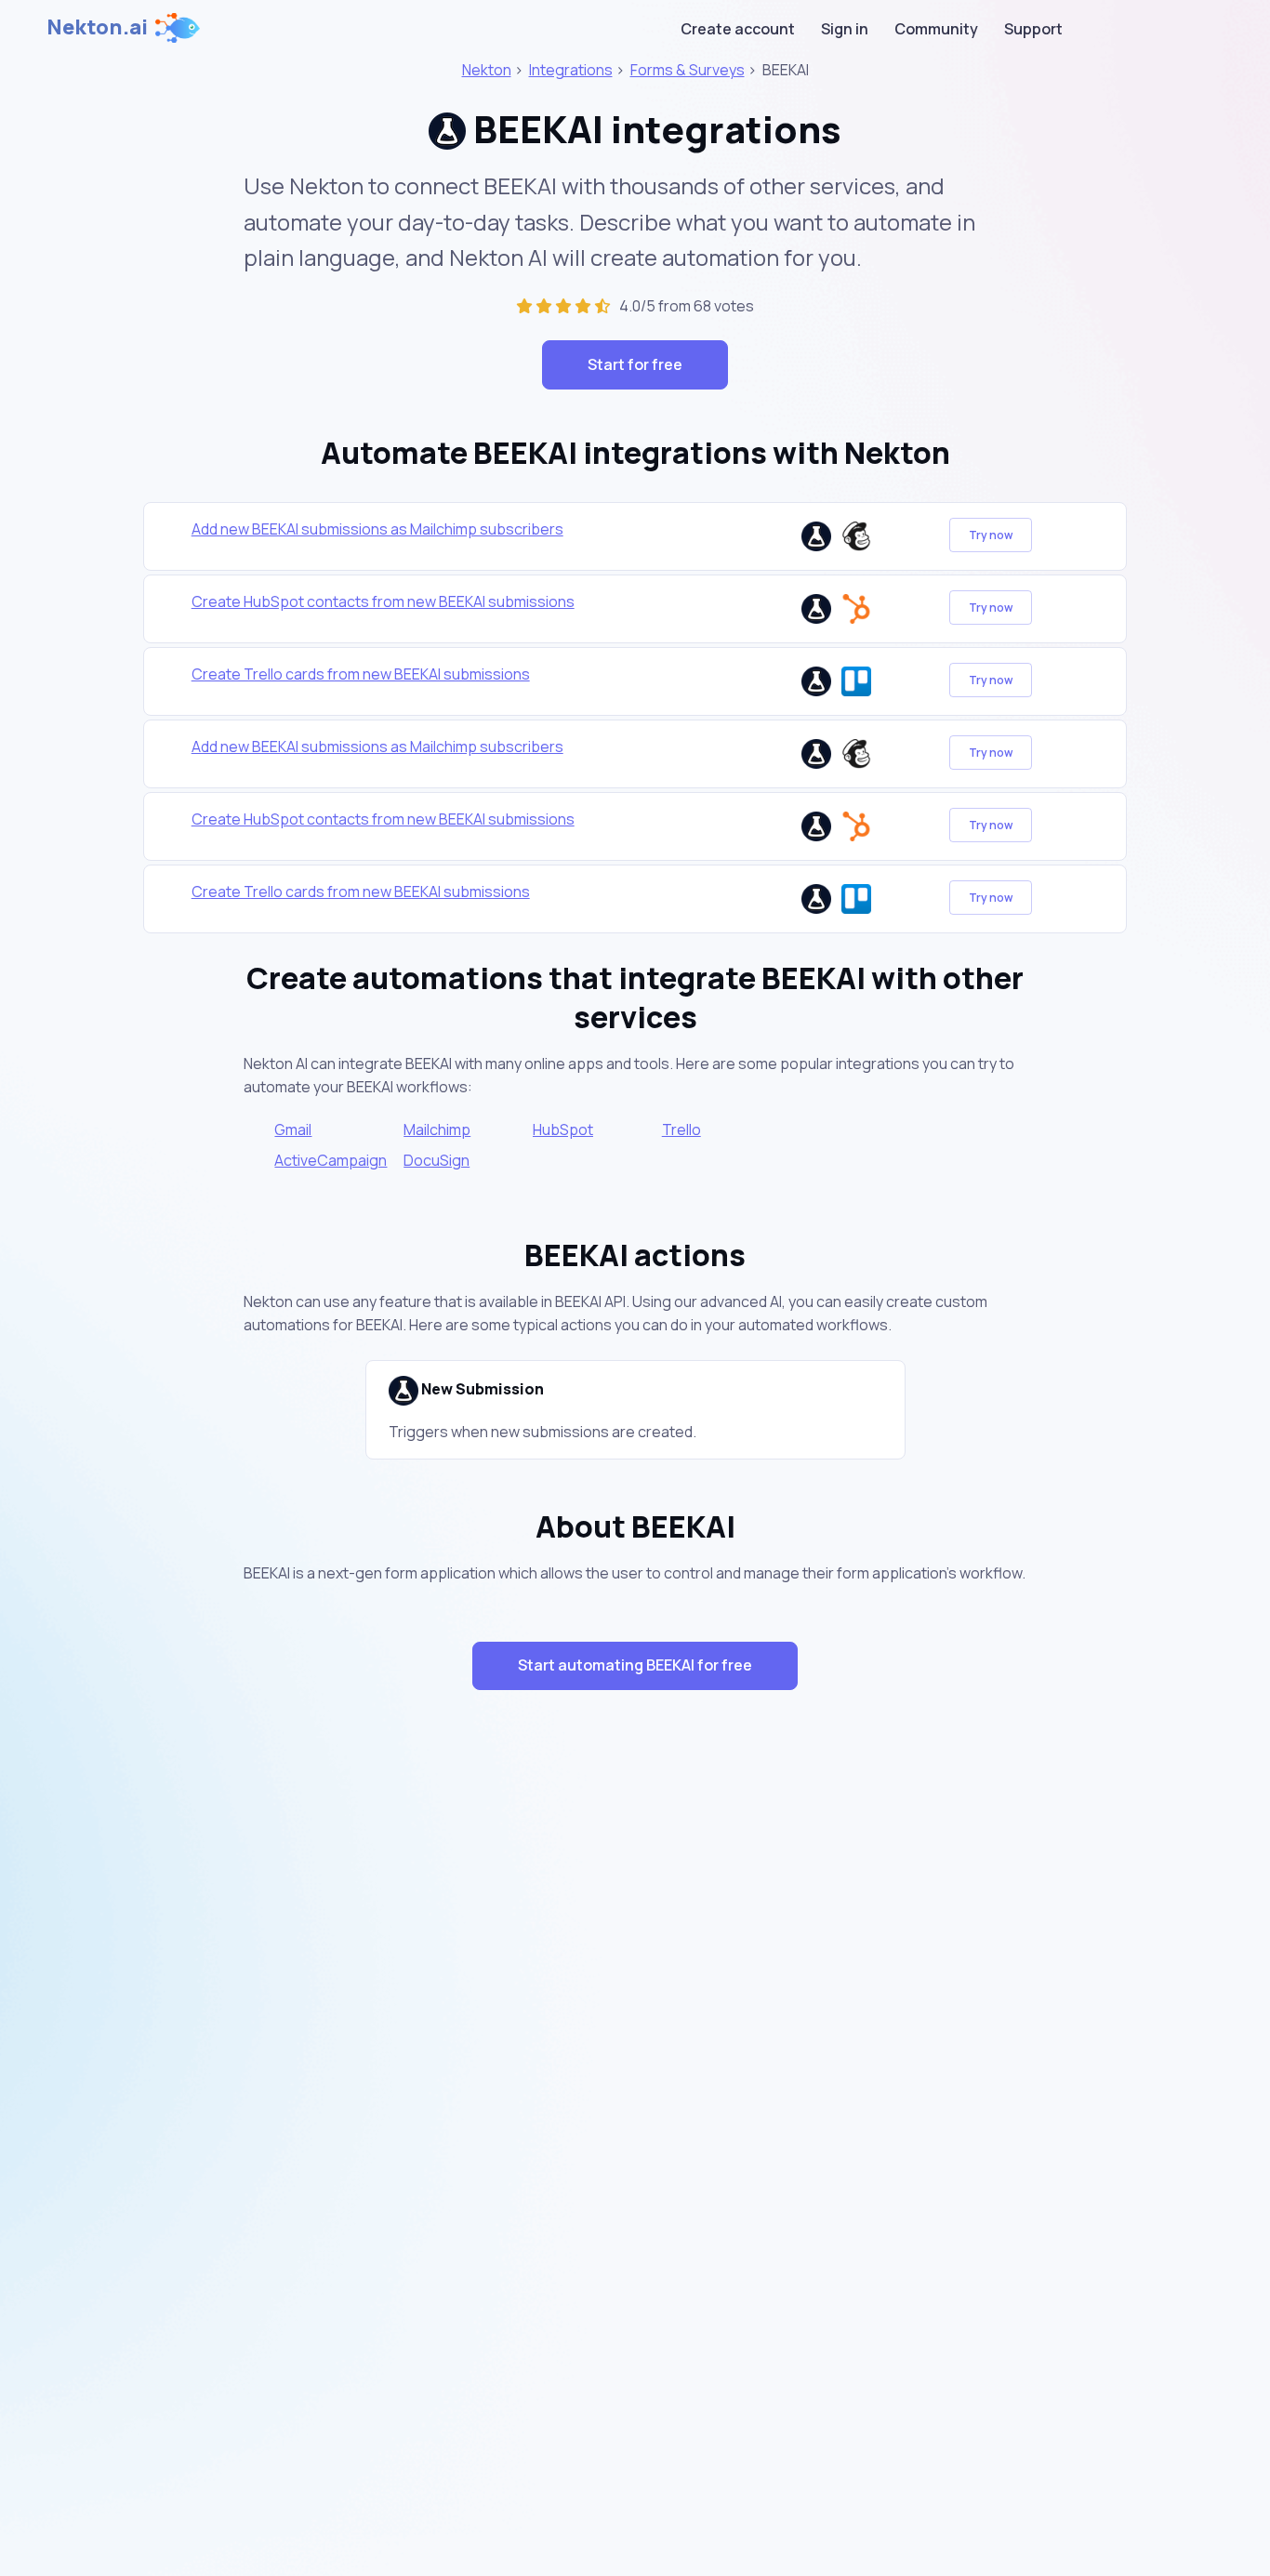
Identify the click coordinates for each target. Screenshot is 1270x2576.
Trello (681, 1129)
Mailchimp (437, 1129)
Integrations (571, 70)
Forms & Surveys (688, 70)
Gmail (293, 1129)
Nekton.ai (97, 27)
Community (936, 29)
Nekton (487, 70)
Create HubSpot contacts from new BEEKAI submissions (383, 601)
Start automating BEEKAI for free (635, 1665)
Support (1033, 29)
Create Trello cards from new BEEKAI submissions (361, 674)
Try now (991, 535)
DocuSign (437, 1160)
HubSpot (563, 1129)
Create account (738, 29)
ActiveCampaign (331, 1160)
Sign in (845, 29)
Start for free (635, 364)
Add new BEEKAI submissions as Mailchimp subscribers (377, 529)
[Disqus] (635, 2036)
